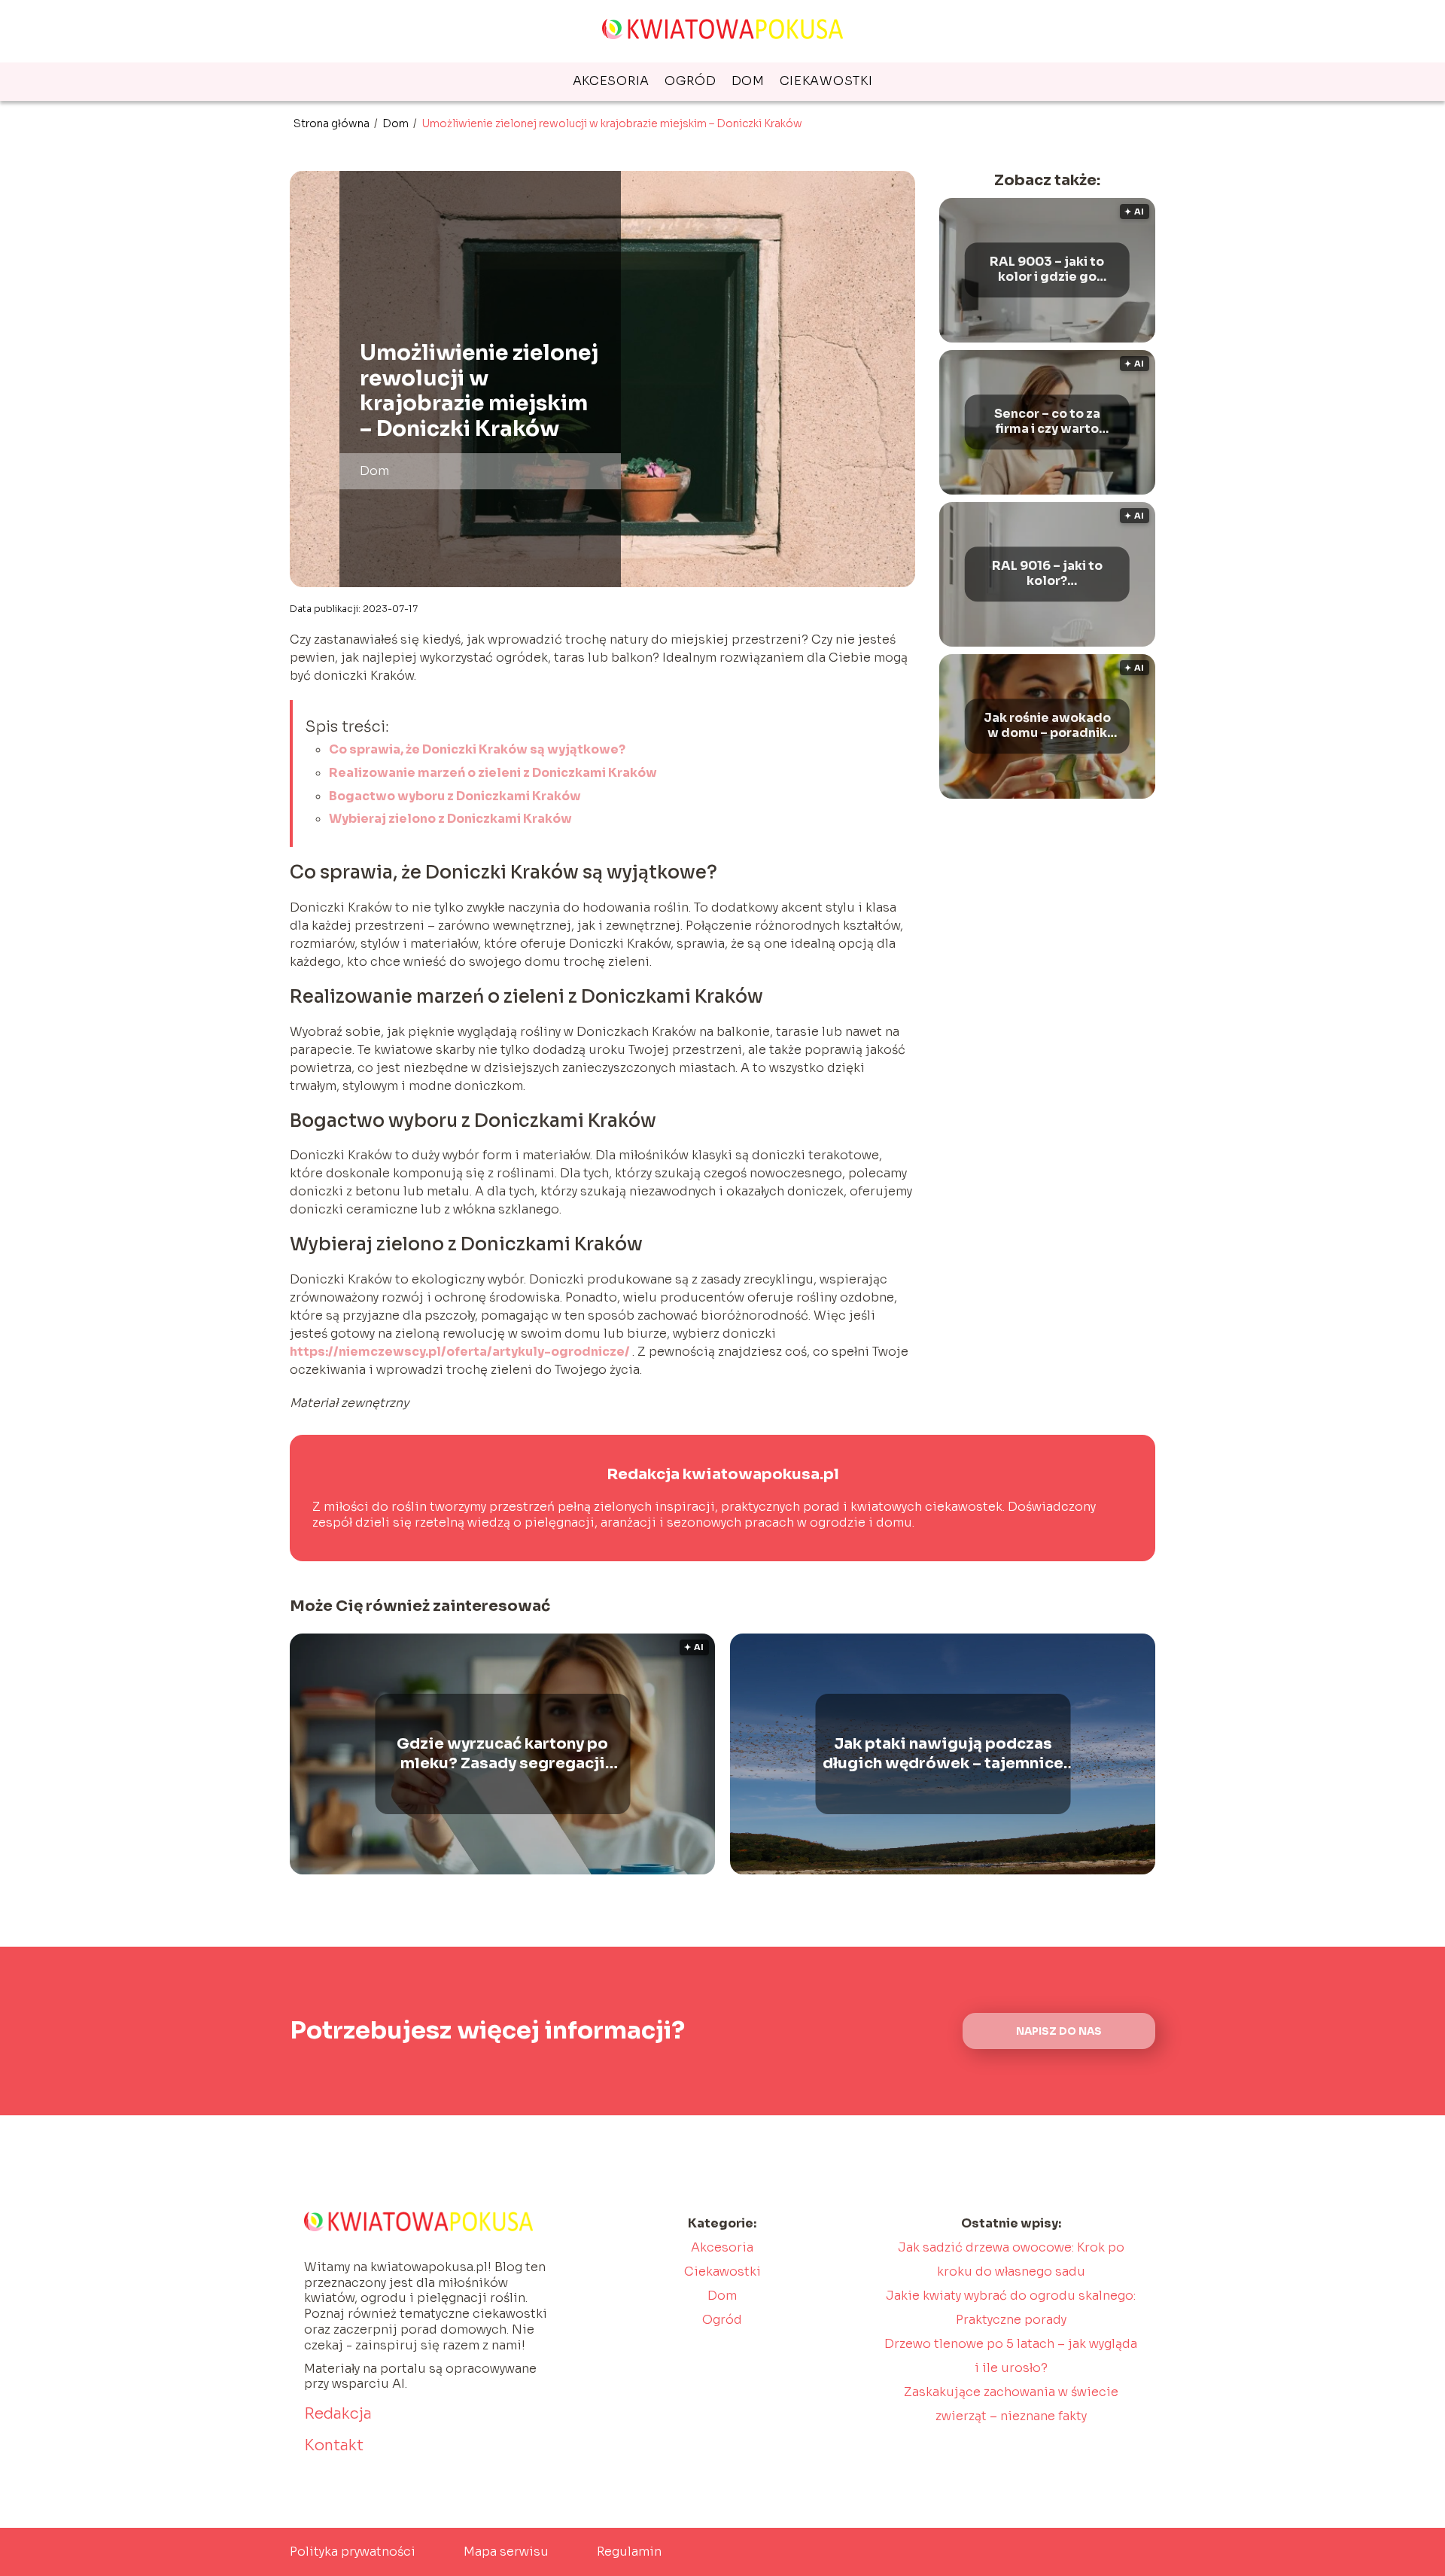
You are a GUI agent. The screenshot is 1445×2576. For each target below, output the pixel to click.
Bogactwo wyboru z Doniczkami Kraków (455, 796)
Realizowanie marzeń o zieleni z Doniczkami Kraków (493, 773)
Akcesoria (611, 81)
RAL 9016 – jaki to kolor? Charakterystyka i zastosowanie (1047, 574)
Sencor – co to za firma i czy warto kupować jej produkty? (1047, 422)
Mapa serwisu (506, 2552)
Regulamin (629, 2552)
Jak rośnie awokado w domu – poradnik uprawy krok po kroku (1047, 726)
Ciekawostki (826, 81)
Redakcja (338, 2414)
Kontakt (334, 2445)
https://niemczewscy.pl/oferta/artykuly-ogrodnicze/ (461, 1352)
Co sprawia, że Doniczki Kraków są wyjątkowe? (477, 749)
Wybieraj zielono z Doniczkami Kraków (450, 819)
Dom (748, 81)
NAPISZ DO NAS (1059, 2031)
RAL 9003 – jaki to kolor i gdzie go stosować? (1047, 270)
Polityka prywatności (353, 2552)
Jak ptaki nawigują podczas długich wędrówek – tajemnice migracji (943, 1754)
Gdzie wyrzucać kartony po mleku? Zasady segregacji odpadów (502, 1754)
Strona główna (333, 123)
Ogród (691, 81)
